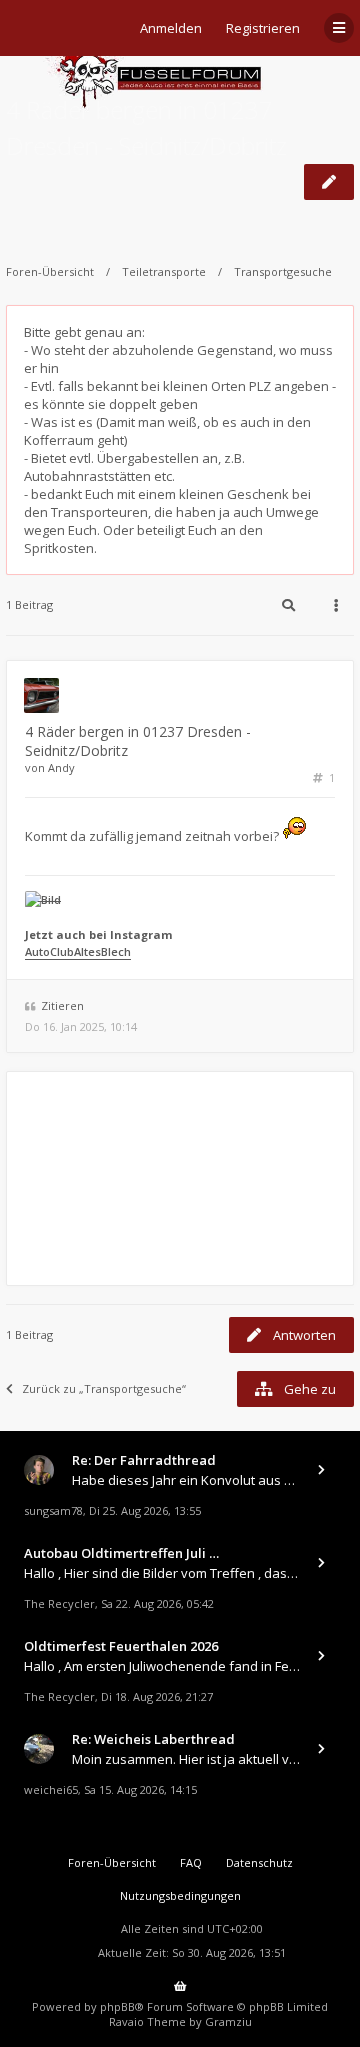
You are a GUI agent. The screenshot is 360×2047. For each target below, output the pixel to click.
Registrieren (263, 28)
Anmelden (171, 28)
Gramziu (228, 2021)
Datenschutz (259, 1862)
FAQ (191, 1862)
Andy (61, 767)
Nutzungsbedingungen (180, 1895)
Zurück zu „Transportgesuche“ (104, 1388)
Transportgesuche (283, 271)
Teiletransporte (164, 271)
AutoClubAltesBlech (78, 951)
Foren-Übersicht (50, 271)
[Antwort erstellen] (329, 182)
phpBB (117, 2006)
